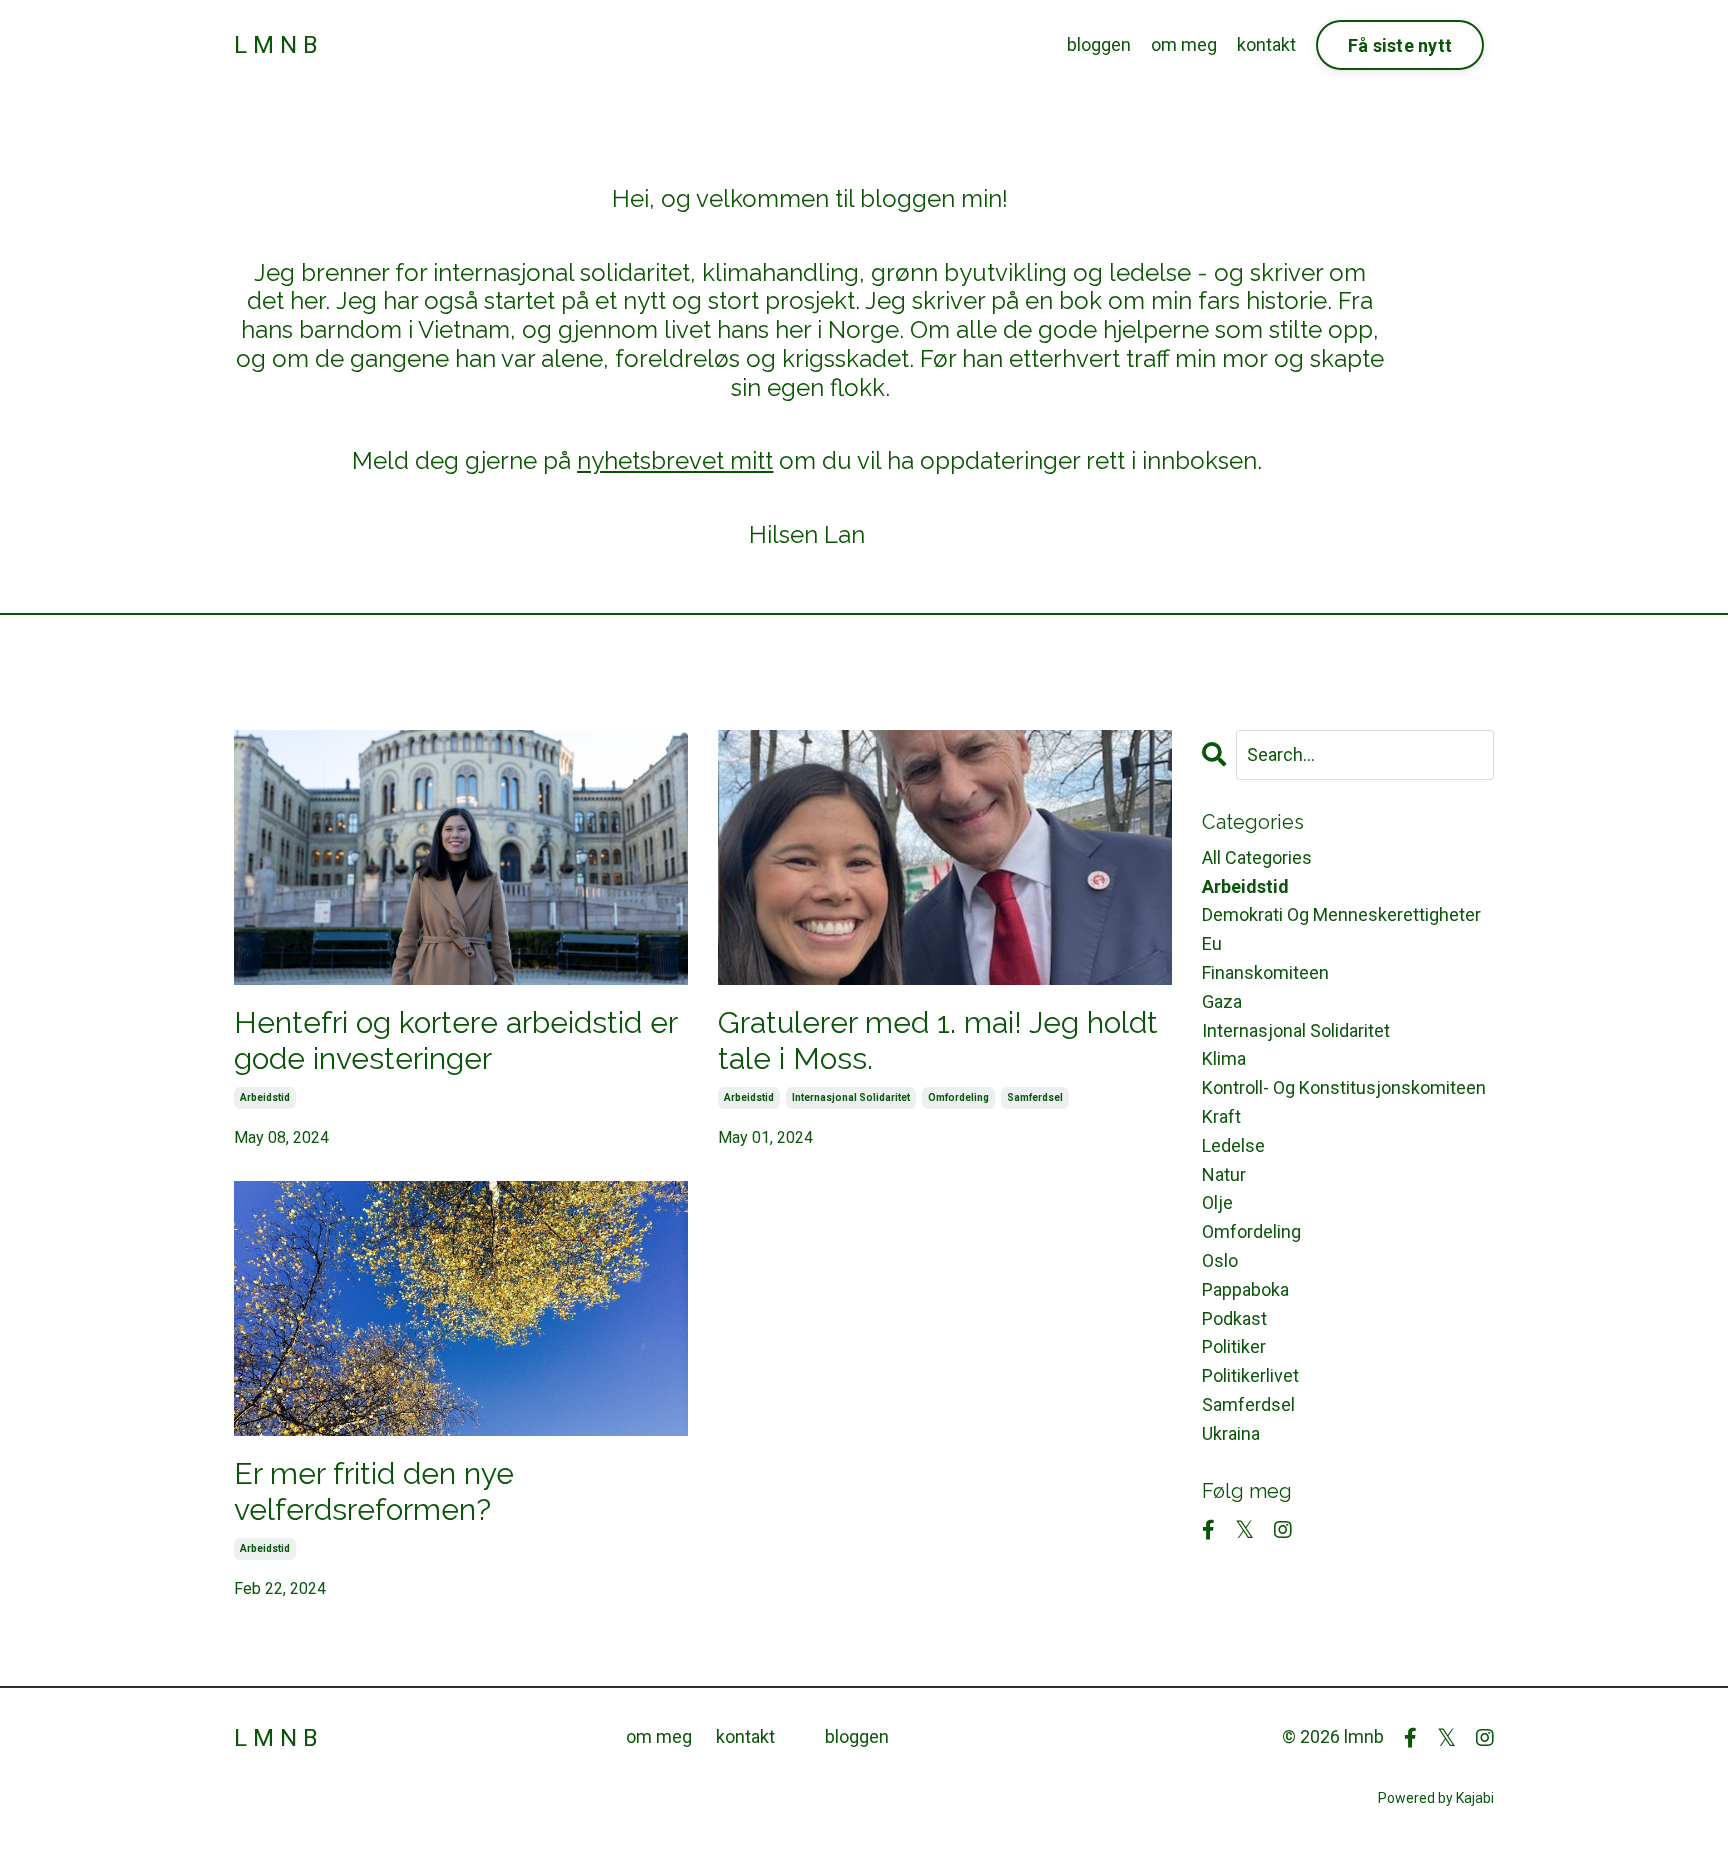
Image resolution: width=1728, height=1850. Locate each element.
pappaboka (1245, 1289)
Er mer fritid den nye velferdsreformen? (374, 1491)
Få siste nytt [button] (1400, 45)
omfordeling (958, 1097)
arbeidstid (265, 1097)
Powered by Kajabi (1436, 1798)
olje (1217, 1202)
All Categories (1257, 857)
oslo (1220, 1260)
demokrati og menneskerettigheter (1341, 914)
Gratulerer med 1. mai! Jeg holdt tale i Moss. (938, 1040)
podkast (1234, 1318)
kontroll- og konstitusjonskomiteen (1344, 1087)
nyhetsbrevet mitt (675, 460)
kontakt (1266, 44)
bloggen (1099, 44)
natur (1224, 1174)
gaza (1222, 1001)
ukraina (1231, 1433)
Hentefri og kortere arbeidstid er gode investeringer (455, 1040)
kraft (1221, 1116)
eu (1212, 943)
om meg (1184, 44)
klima (1224, 1058)
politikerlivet (1250, 1375)
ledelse (1233, 1145)
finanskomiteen (1265, 972)
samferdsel (1035, 1097)
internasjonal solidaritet (851, 1097)
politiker (1234, 1346)
